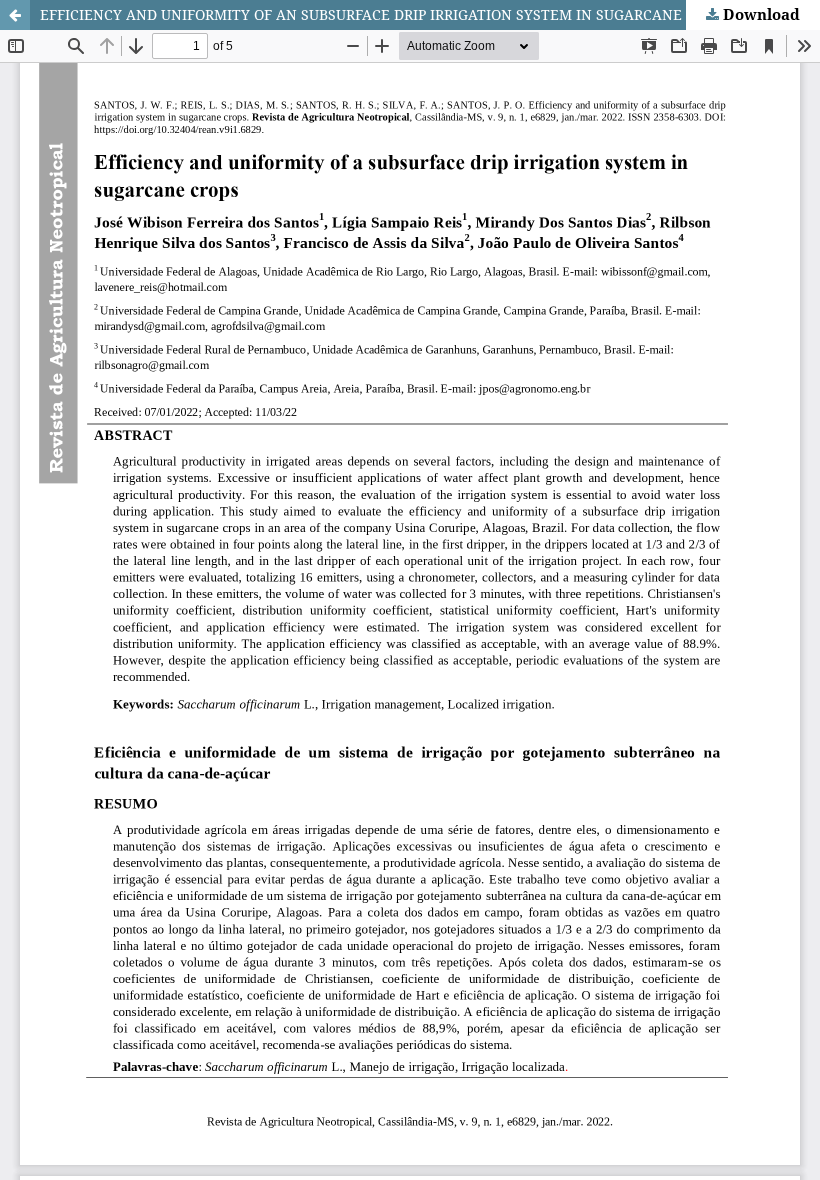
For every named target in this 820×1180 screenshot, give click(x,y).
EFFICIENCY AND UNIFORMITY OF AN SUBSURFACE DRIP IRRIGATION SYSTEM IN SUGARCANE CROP (381, 14)
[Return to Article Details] (15, 15)
